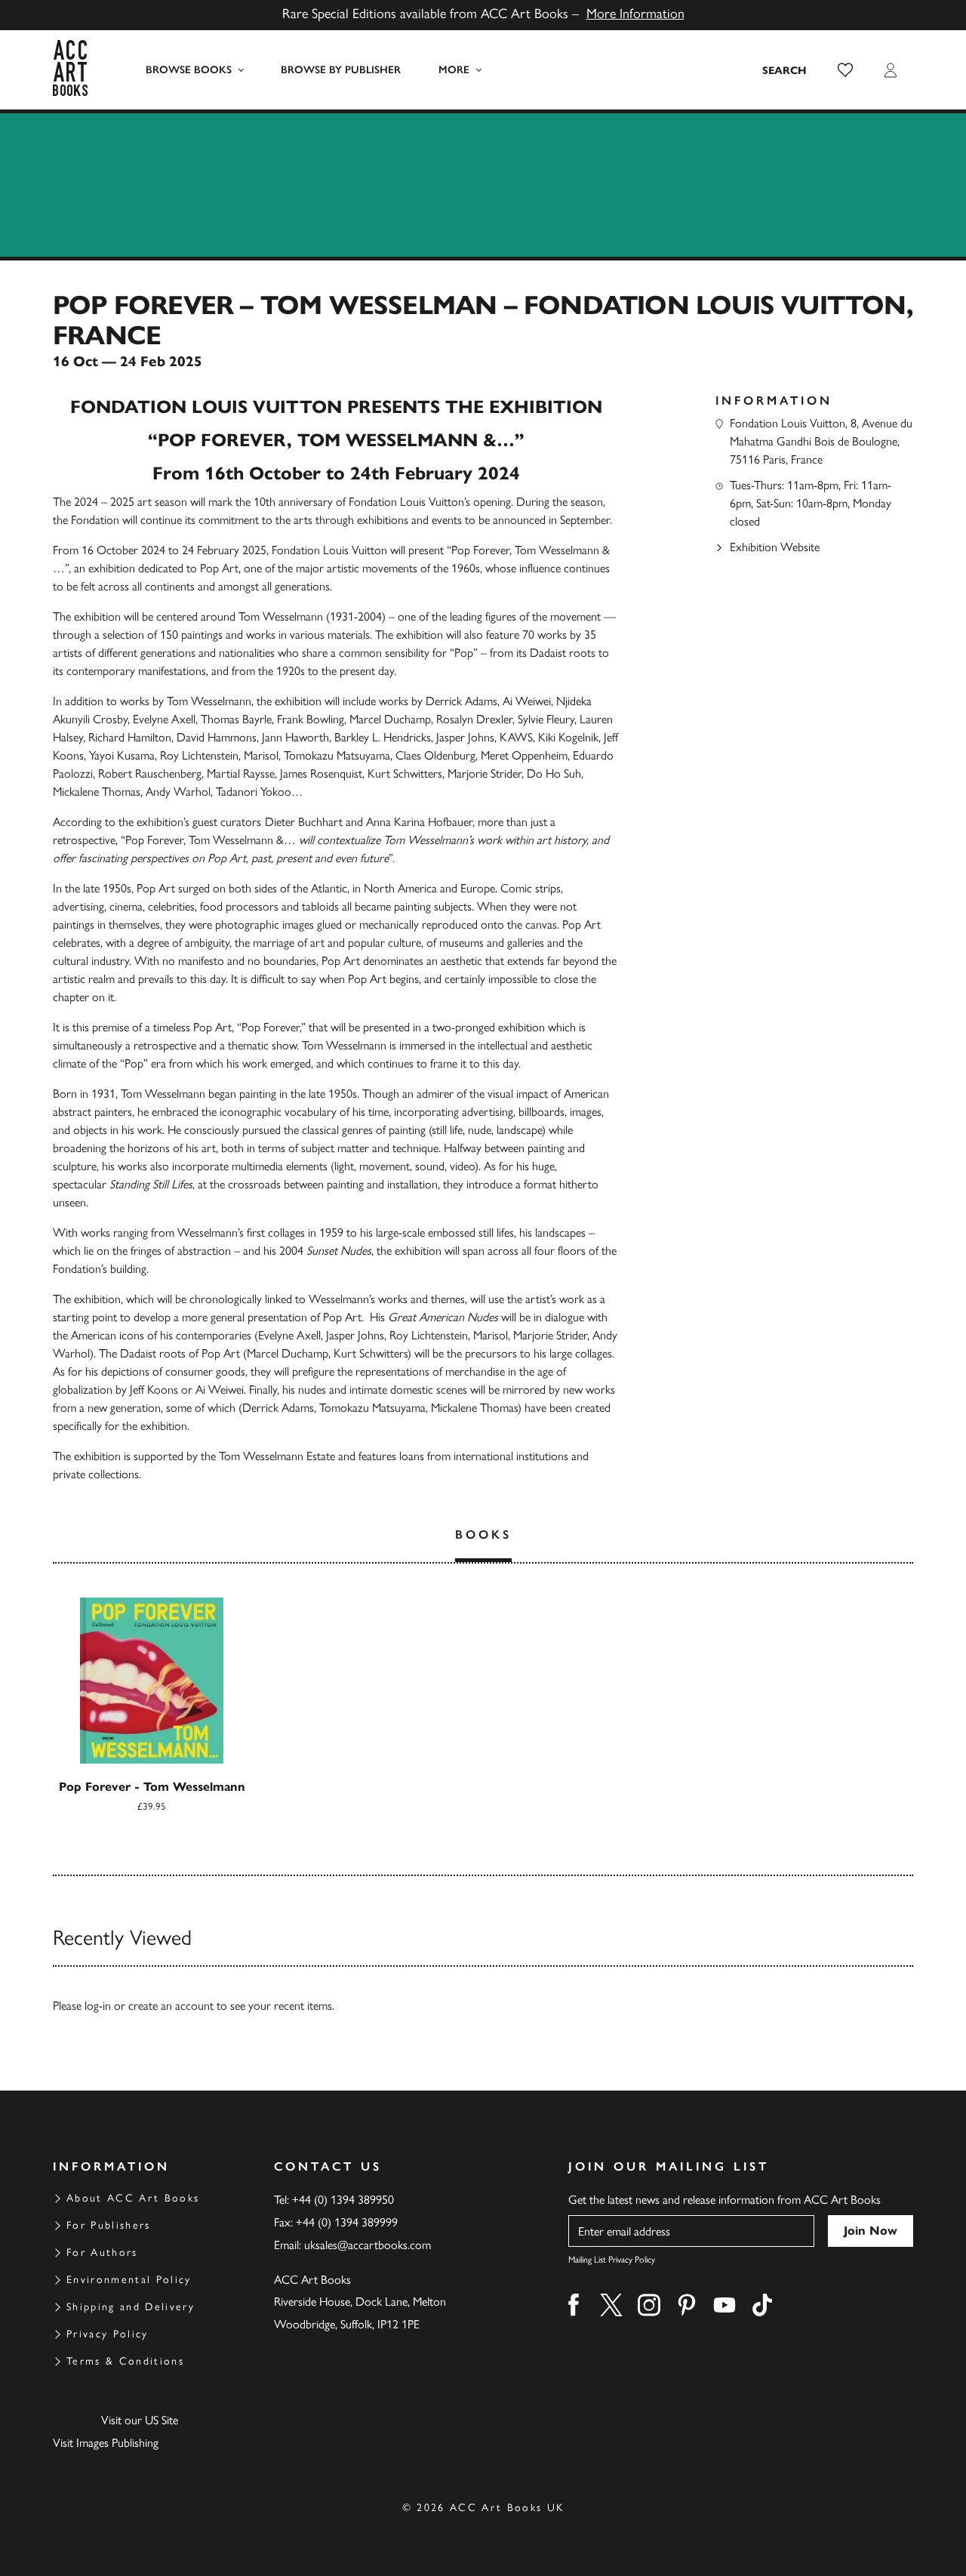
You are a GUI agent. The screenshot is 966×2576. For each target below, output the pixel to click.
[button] (845, 70)
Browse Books (189, 70)
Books (483, 1535)
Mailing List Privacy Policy (612, 2260)
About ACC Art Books (133, 2198)
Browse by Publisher (341, 70)
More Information (635, 14)
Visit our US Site (140, 2420)
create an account (171, 2006)
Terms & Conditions (125, 2361)
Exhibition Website (775, 547)
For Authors (102, 2252)
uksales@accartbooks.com (368, 2245)
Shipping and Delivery (131, 2307)
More (454, 70)
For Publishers (109, 2225)
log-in (98, 2006)
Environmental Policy (129, 2280)
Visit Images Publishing (106, 2443)
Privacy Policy (108, 2334)
